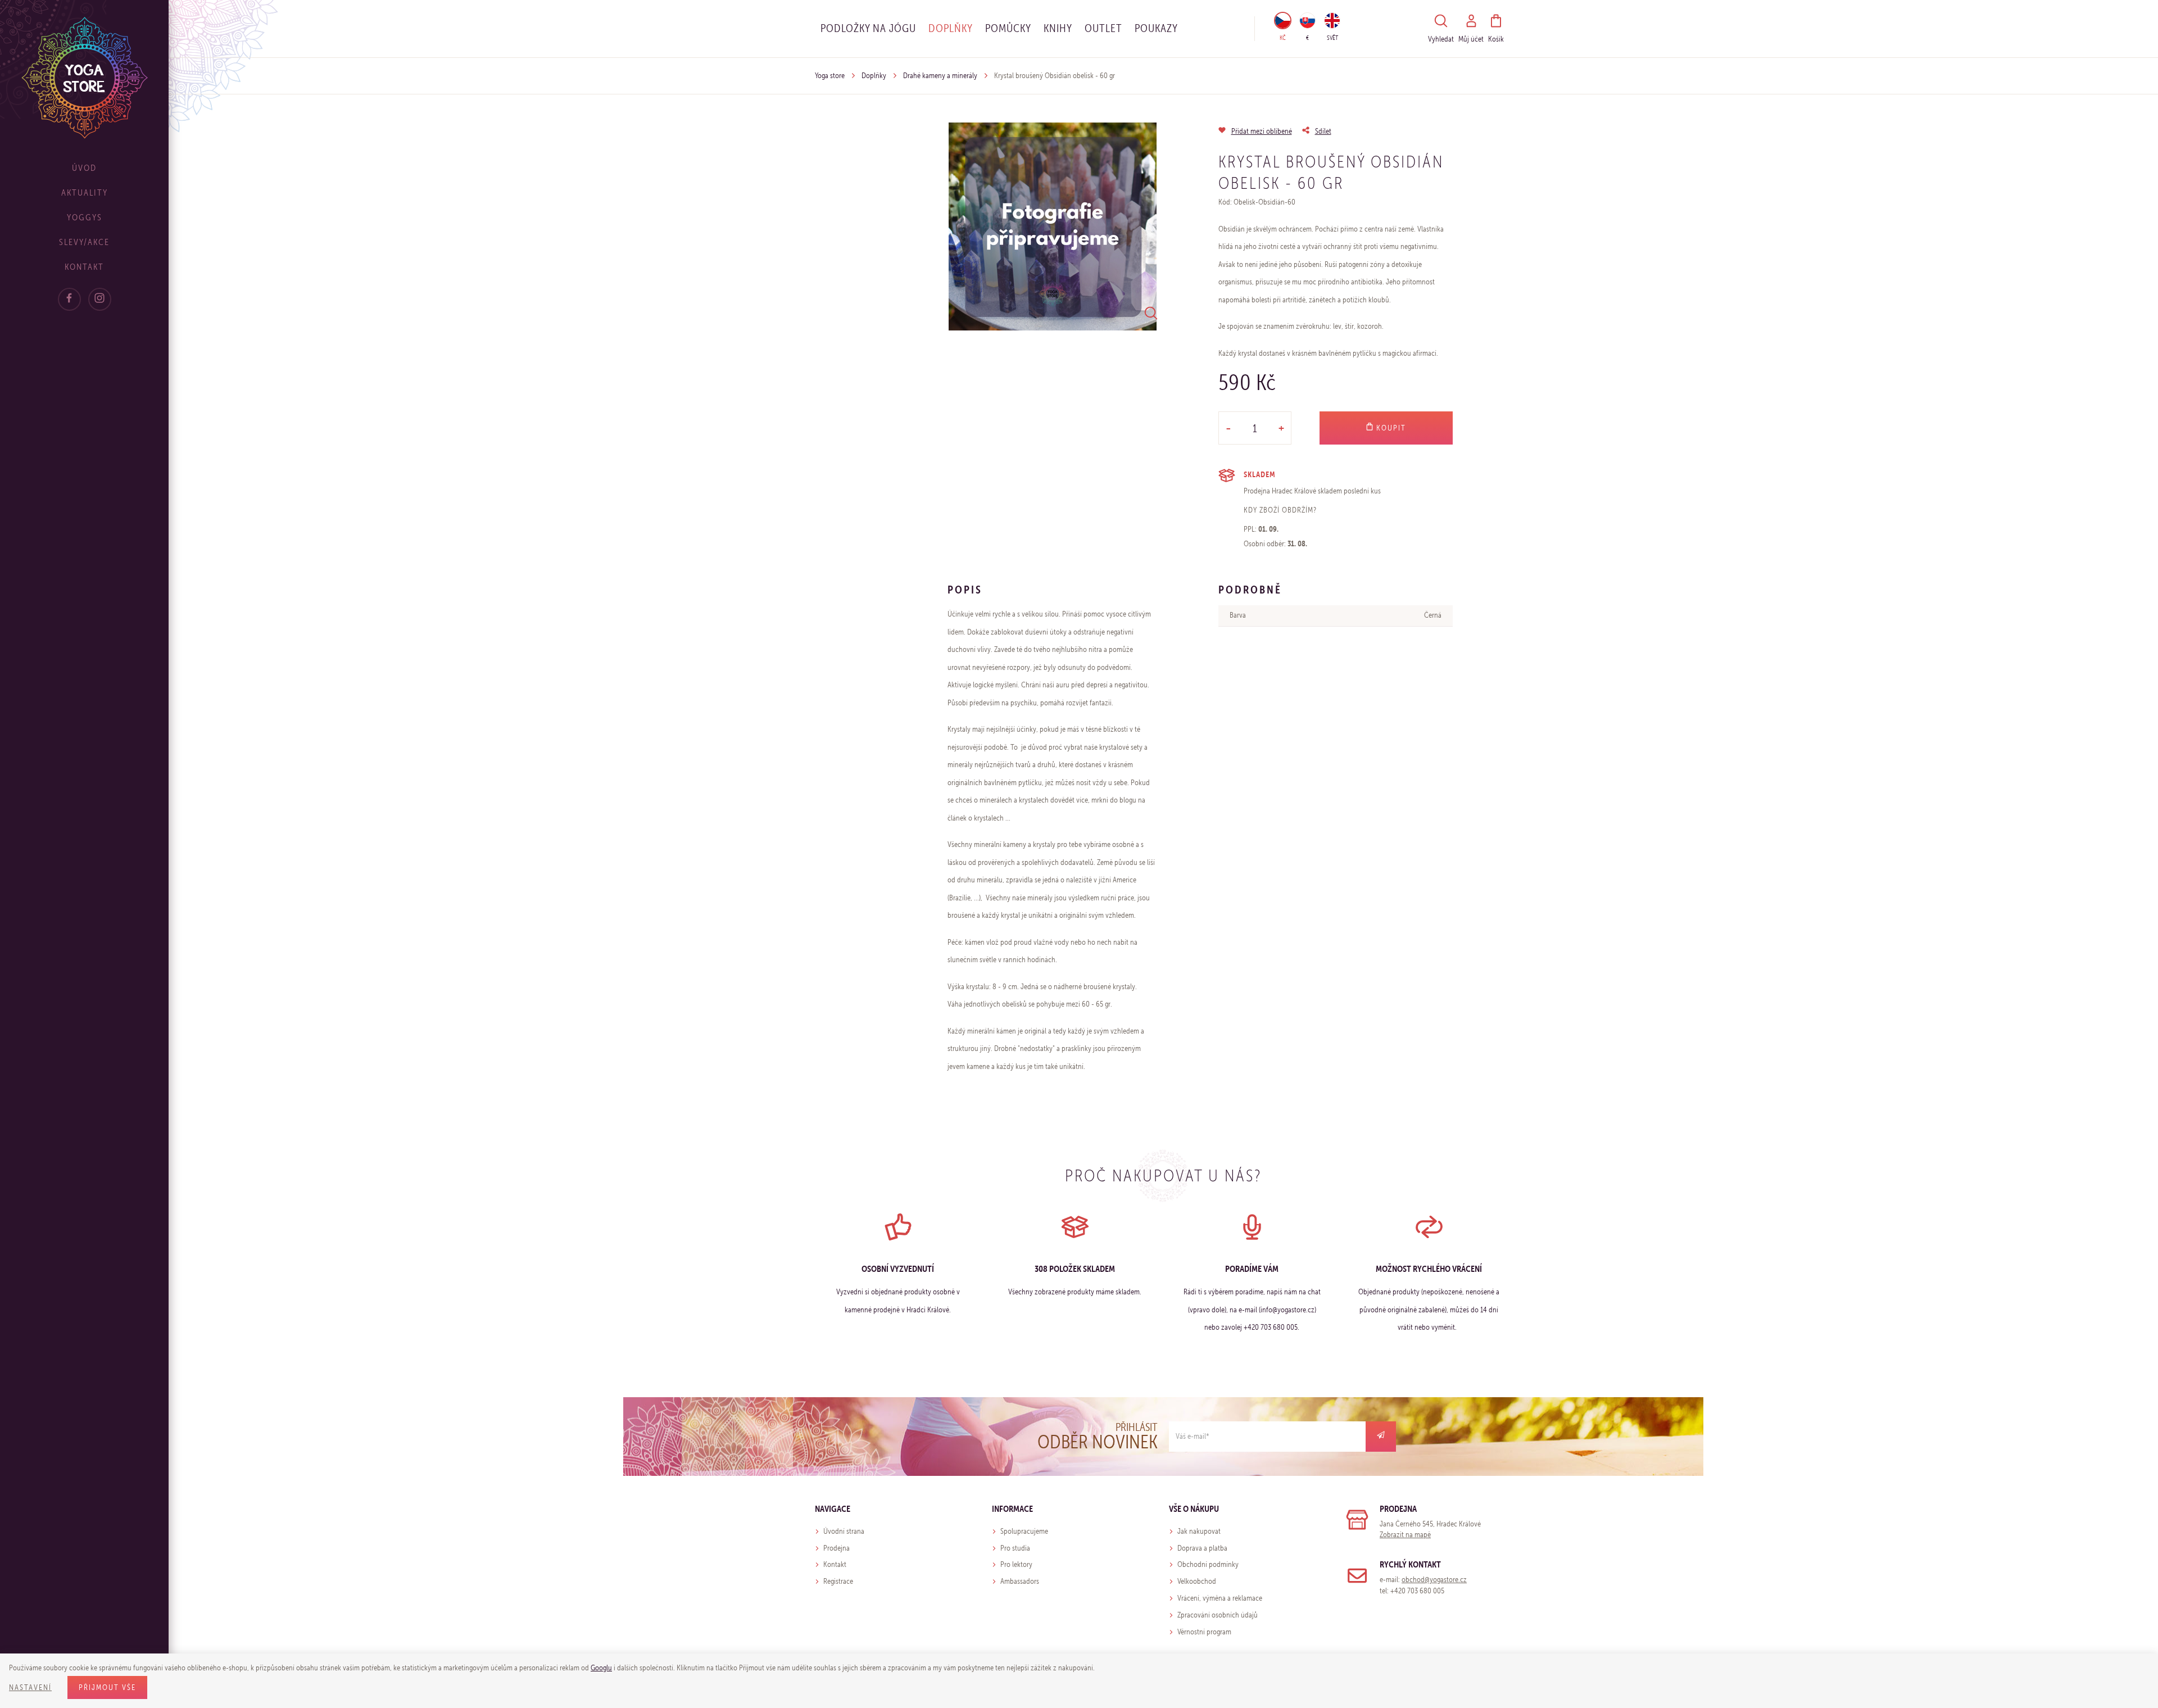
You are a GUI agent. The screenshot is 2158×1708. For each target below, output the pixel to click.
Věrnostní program (1204, 1632)
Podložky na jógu (868, 28)
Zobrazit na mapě (1405, 1535)
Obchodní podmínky (1208, 1564)
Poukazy (1156, 28)
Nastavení (30, 1687)
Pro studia (1015, 1548)
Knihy (1058, 28)
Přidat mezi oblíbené (1262, 131)
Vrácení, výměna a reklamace (1220, 1598)
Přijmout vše (107, 1687)
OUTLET (1103, 28)
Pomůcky (1008, 28)
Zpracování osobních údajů (1218, 1615)
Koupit (1390, 428)
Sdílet (1323, 131)
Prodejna (837, 1548)
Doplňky (951, 28)
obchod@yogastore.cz (1434, 1580)
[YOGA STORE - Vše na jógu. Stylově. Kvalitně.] (85, 77)
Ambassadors (1020, 1581)
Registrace (838, 1581)
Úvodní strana (844, 1531)
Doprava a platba (1202, 1548)
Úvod (84, 168)
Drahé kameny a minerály (940, 76)
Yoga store (830, 76)
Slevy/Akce (84, 242)
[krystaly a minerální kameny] (1053, 226)
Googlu (601, 1668)
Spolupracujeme (1024, 1531)
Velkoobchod (1197, 1581)
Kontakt (84, 267)
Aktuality (85, 192)
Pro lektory (1016, 1564)
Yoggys (85, 217)
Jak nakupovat (1199, 1531)
